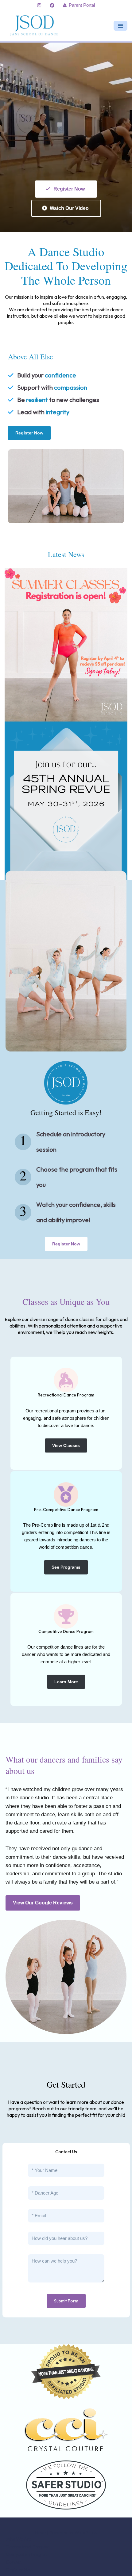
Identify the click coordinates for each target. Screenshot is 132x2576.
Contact (14, 2562)
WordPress (86, 2533)
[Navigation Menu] (120, 26)
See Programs (66, 1567)
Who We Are (18, 2539)
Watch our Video (69, 208)
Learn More (66, 1682)
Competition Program (27, 2554)
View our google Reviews (43, 1903)
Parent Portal (82, 5)
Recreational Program (28, 2547)
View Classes (66, 1445)
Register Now (69, 189)
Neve (40, 2533)
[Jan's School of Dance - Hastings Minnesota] (36, 26)
